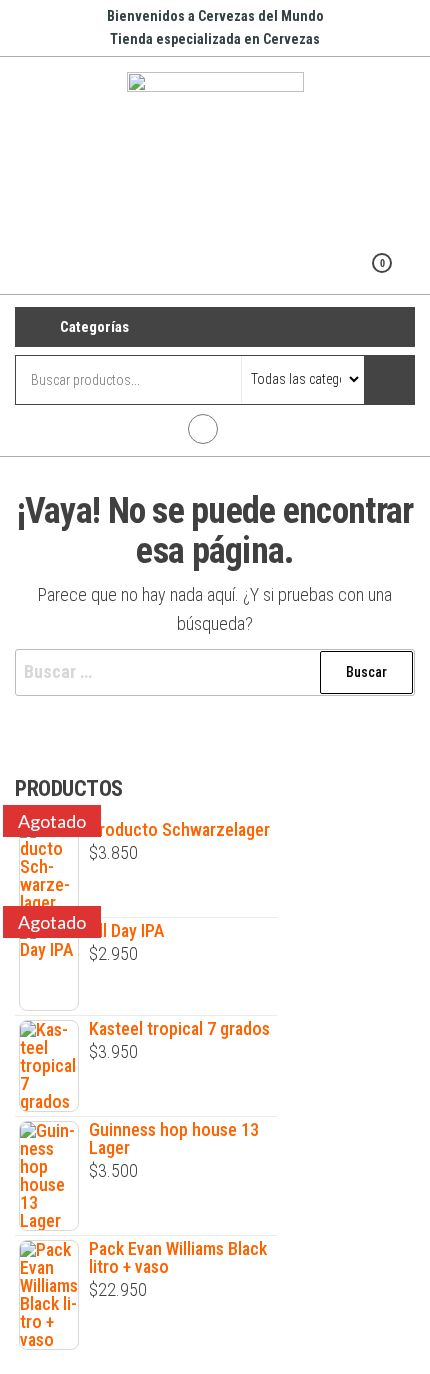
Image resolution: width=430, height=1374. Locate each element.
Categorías (94, 327)
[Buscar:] (215, 672)
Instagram (203, 429)
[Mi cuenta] (350, 276)
